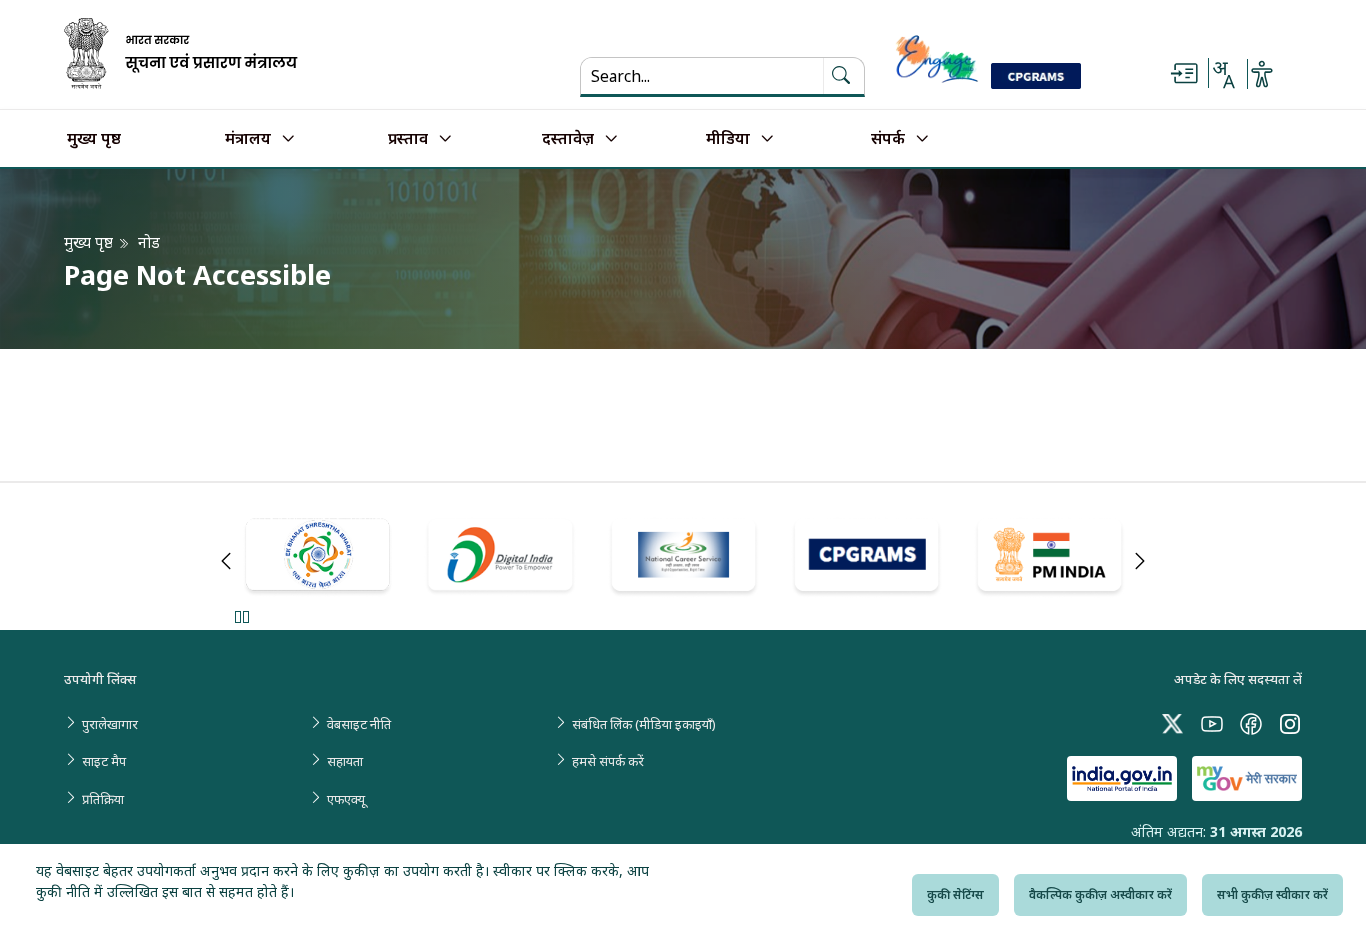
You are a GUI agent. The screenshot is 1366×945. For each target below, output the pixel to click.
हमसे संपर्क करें (608, 761)
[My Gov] (1247, 778)
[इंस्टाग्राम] (1290, 722)
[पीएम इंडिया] (1049, 558)
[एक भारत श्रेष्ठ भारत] (317, 558)
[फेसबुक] (1251, 722)
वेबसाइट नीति (359, 724)
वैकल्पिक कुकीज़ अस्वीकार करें (1100, 894)
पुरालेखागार (110, 724)
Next (1140, 561)
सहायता (345, 761)
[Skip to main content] (1184, 74)
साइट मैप (104, 761)
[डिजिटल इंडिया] (500, 557)
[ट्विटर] (1173, 722)
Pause (241, 616)
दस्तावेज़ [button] (568, 139)
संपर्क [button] (888, 139)
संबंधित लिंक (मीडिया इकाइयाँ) (644, 724)
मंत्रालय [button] (248, 139)
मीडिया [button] (728, 139)
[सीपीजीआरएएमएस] (866, 558)
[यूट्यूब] (1212, 722)
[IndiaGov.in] (1122, 778)
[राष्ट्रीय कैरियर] (683, 558)
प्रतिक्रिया (103, 799)
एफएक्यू (346, 799)
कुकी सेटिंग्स (955, 894)
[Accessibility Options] (1262, 74)
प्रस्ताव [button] (408, 139)
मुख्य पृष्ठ (94, 139)
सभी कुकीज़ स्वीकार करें (1272, 894)
